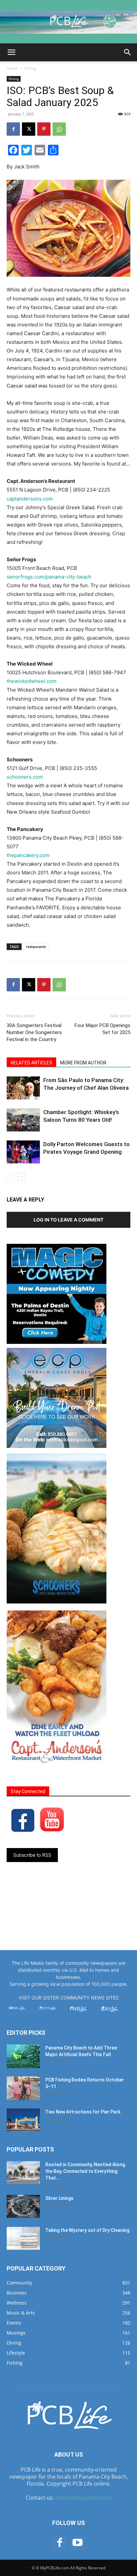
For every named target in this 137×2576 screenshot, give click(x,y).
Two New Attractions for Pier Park (83, 2112)
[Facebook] (13, 129)
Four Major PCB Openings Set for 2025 (102, 1029)
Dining (30, 68)
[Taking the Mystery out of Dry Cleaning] (23, 2238)
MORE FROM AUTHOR (83, 1063)
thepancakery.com (28, 855)
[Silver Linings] (23, 2206)
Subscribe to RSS (32, 1855)
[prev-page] (11, 1177)
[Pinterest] (44, 129)
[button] (11, 52)
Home (12, 68)
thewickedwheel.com (32, 681)
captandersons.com (30, 499)
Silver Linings (59, 2198)
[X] (29, 129)
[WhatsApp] (59, 129)
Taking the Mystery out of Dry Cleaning (87, 2230)
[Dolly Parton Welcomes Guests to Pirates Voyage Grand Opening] (23, 1152)
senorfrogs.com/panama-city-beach (49, 577)
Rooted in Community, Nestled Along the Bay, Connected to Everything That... (85, 2171)
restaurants (36, 947)
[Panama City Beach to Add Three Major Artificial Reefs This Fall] (23, 2056)
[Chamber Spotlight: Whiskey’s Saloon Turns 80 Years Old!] (23, 1120)
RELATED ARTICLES (31, 1063)
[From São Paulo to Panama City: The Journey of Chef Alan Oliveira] (23, 1088)
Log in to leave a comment (68, 1220)
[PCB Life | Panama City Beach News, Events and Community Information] (68, 22)
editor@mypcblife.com (83, 2498)
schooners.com (25, 777)
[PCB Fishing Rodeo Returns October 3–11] (23, 2088)
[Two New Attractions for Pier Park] (23, 2120)
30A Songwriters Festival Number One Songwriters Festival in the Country (34, 1032)
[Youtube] (77, 2543)
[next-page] (21, 1177)
